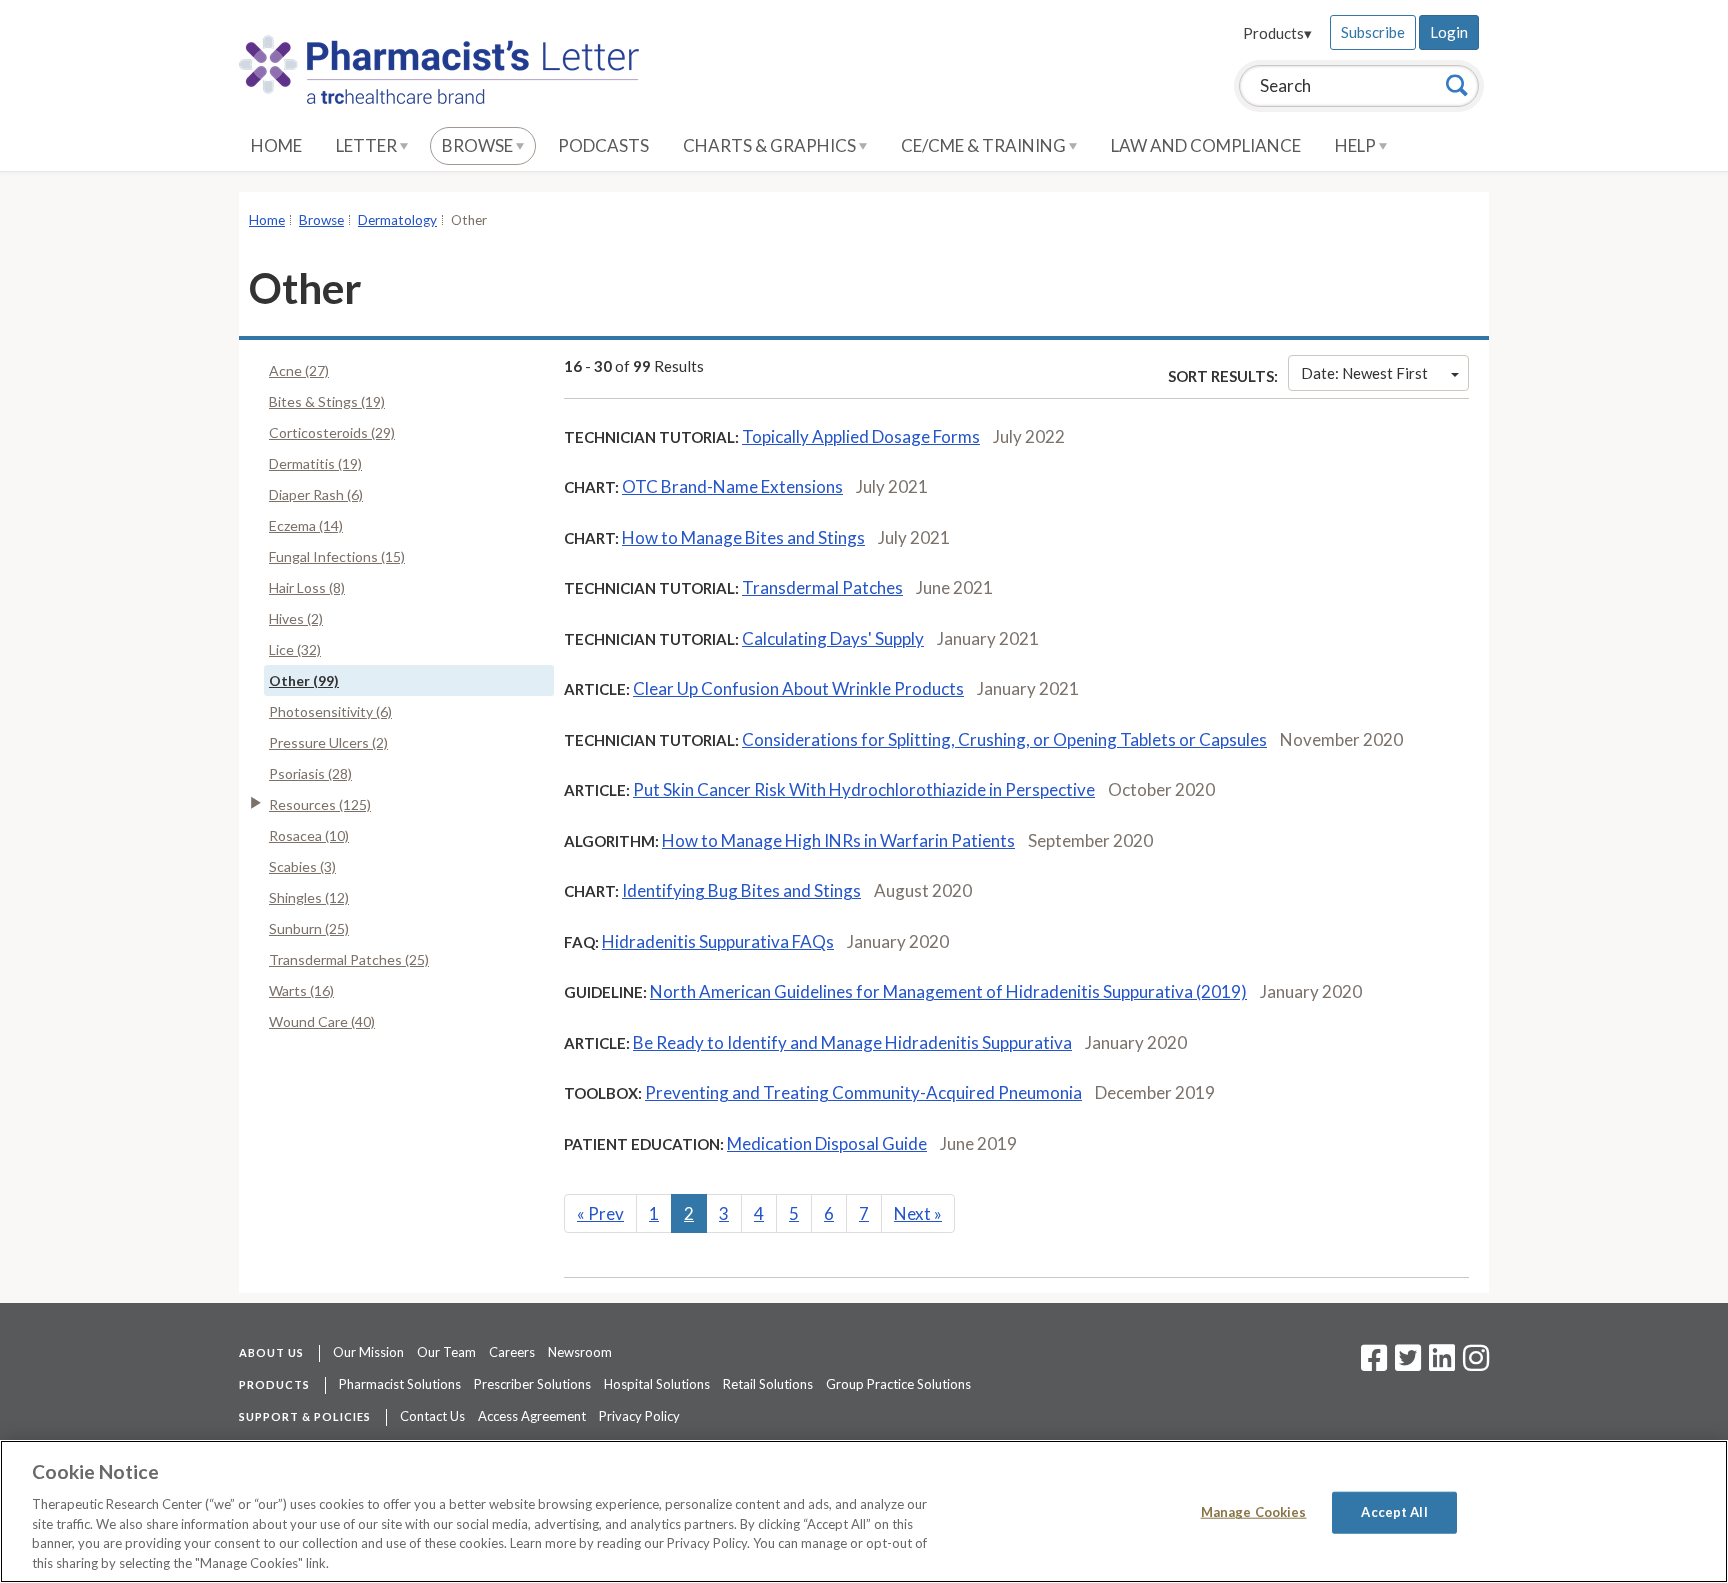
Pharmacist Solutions (400, 1384)
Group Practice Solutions (898, 1384)
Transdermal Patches (822, 587)
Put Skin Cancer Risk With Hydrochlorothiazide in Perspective (864, 789)
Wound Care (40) (322, 1021)
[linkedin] (1442, 1364)
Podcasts (603, 145)
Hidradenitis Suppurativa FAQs (718, 941)
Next (918, 1213)
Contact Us (432, 1416)
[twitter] (1405, 1364)
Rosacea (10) (309, 835)
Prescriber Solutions (532, 1384)
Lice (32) (295, 649)
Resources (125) (320, 804)
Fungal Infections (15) (337, 556)
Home (276, 145)
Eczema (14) (306, 525)
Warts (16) (301, 990)
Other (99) (304, 680)
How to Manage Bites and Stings (743, 537)
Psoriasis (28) (310, 773)
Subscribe (1373, 32)
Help (1357, 145)
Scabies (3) (302, 866)
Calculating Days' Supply (833, 638)
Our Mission (368, 1352)
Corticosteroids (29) (332, 432)
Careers (512, 1352)
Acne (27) (299, 370)
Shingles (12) (309, 897)
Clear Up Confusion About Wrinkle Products (798, 688)
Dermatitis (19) (315, 463)
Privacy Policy (639, 1416)
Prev (600, 1213)
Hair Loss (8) (307, 587)
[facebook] (1374, 1364)
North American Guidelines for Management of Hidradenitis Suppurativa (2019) (948, 991)
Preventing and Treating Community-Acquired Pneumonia (863, 1092)
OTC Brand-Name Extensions (732, 486)
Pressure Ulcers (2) (328, 742)
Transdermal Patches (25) (349, 959)
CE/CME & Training (985, 145)
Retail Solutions (768, 1384)
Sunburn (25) (309, 928)
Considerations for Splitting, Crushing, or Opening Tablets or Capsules (1004, 739)
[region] (864, 1511)
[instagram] (1476, 1364)
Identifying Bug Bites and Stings (741, 890)
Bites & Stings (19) (327, 401)
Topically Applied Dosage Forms (861, 436)
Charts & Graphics (771, 145)
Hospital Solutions (657, 1384)
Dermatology (397, 220)
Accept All (1394, 1512)
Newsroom (580, 1352)
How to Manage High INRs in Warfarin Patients (838, 840)
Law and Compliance (1206, 145)
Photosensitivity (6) (330, 711)
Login (1449, 32)
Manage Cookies (1254, 1512)
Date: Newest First (1364, 373)
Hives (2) (296, 618)
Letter (368, 145)
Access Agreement (532, 1416)
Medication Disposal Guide (827, 1143)
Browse (479, 145)
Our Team (446, 1352)
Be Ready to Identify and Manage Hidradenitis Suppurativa (852, 1042)
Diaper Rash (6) (316, 494)
